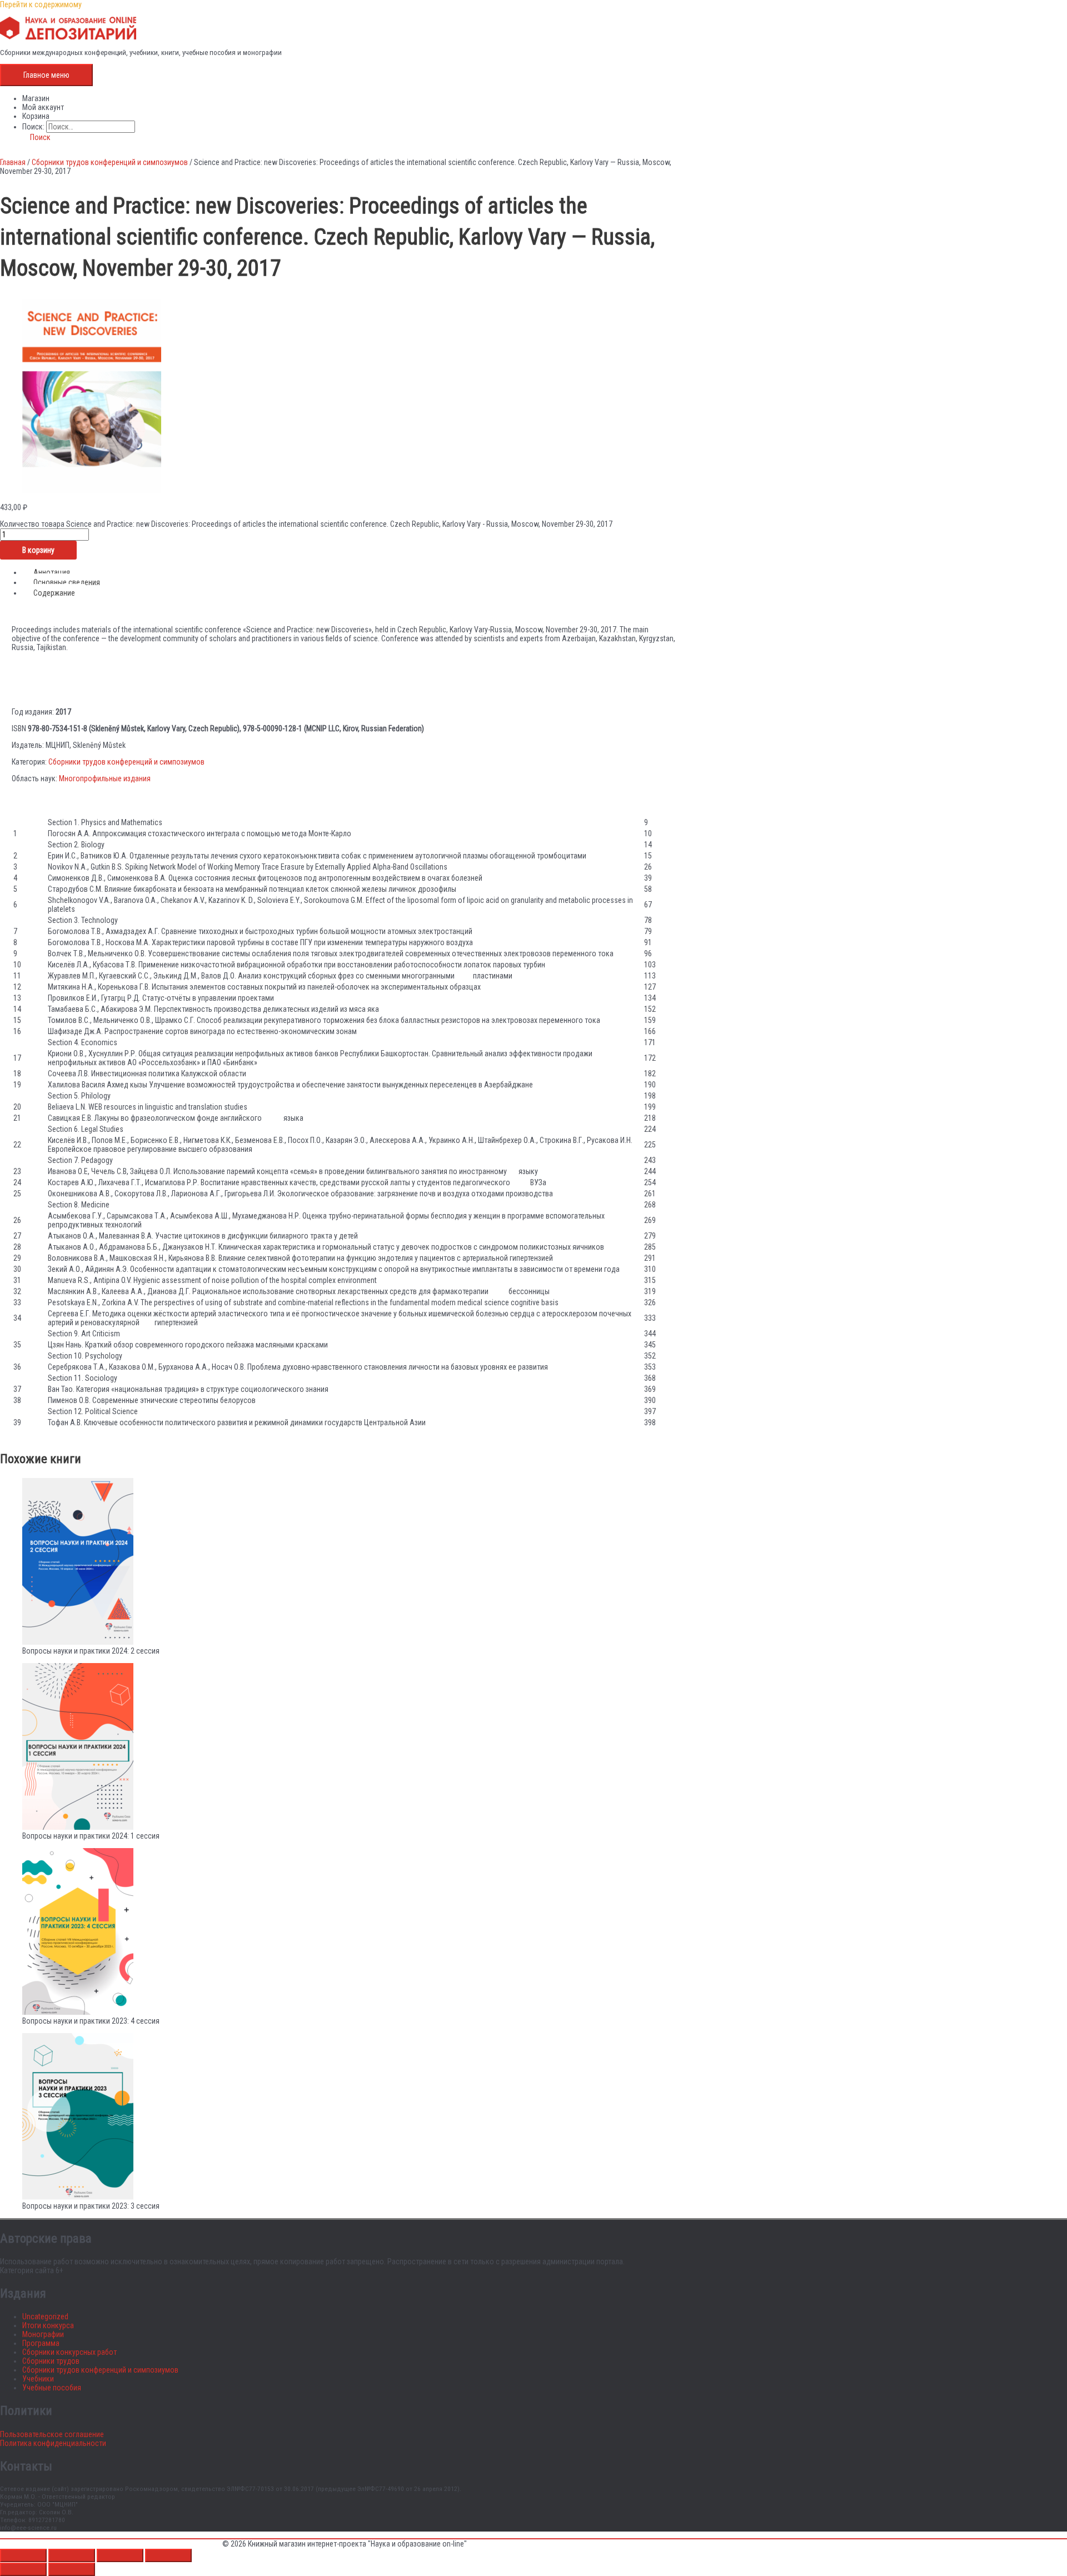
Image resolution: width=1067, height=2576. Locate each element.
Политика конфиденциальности (53, 2443)
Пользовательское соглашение (52, 2434)
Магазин (36, 98)
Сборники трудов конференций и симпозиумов (110, 162)
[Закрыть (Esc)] (168, 2555)
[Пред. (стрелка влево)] (23, 2569)
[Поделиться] (120, 2555)
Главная (13, 162)
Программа (41, 2343)
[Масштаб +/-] (23, 2555)
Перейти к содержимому (41, 4)
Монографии (43, 2334)
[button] (36, 137)
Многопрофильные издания (105, 778)
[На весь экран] (72, 2555)
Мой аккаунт (43, 107)
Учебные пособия (52, 2388)
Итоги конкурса (48, 2325)
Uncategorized (45, 2317)
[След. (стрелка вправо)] (72, 2569)
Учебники (38, 2379)
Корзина (36, 116)
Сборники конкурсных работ (69, 2352)
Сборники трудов (51, 2361)
